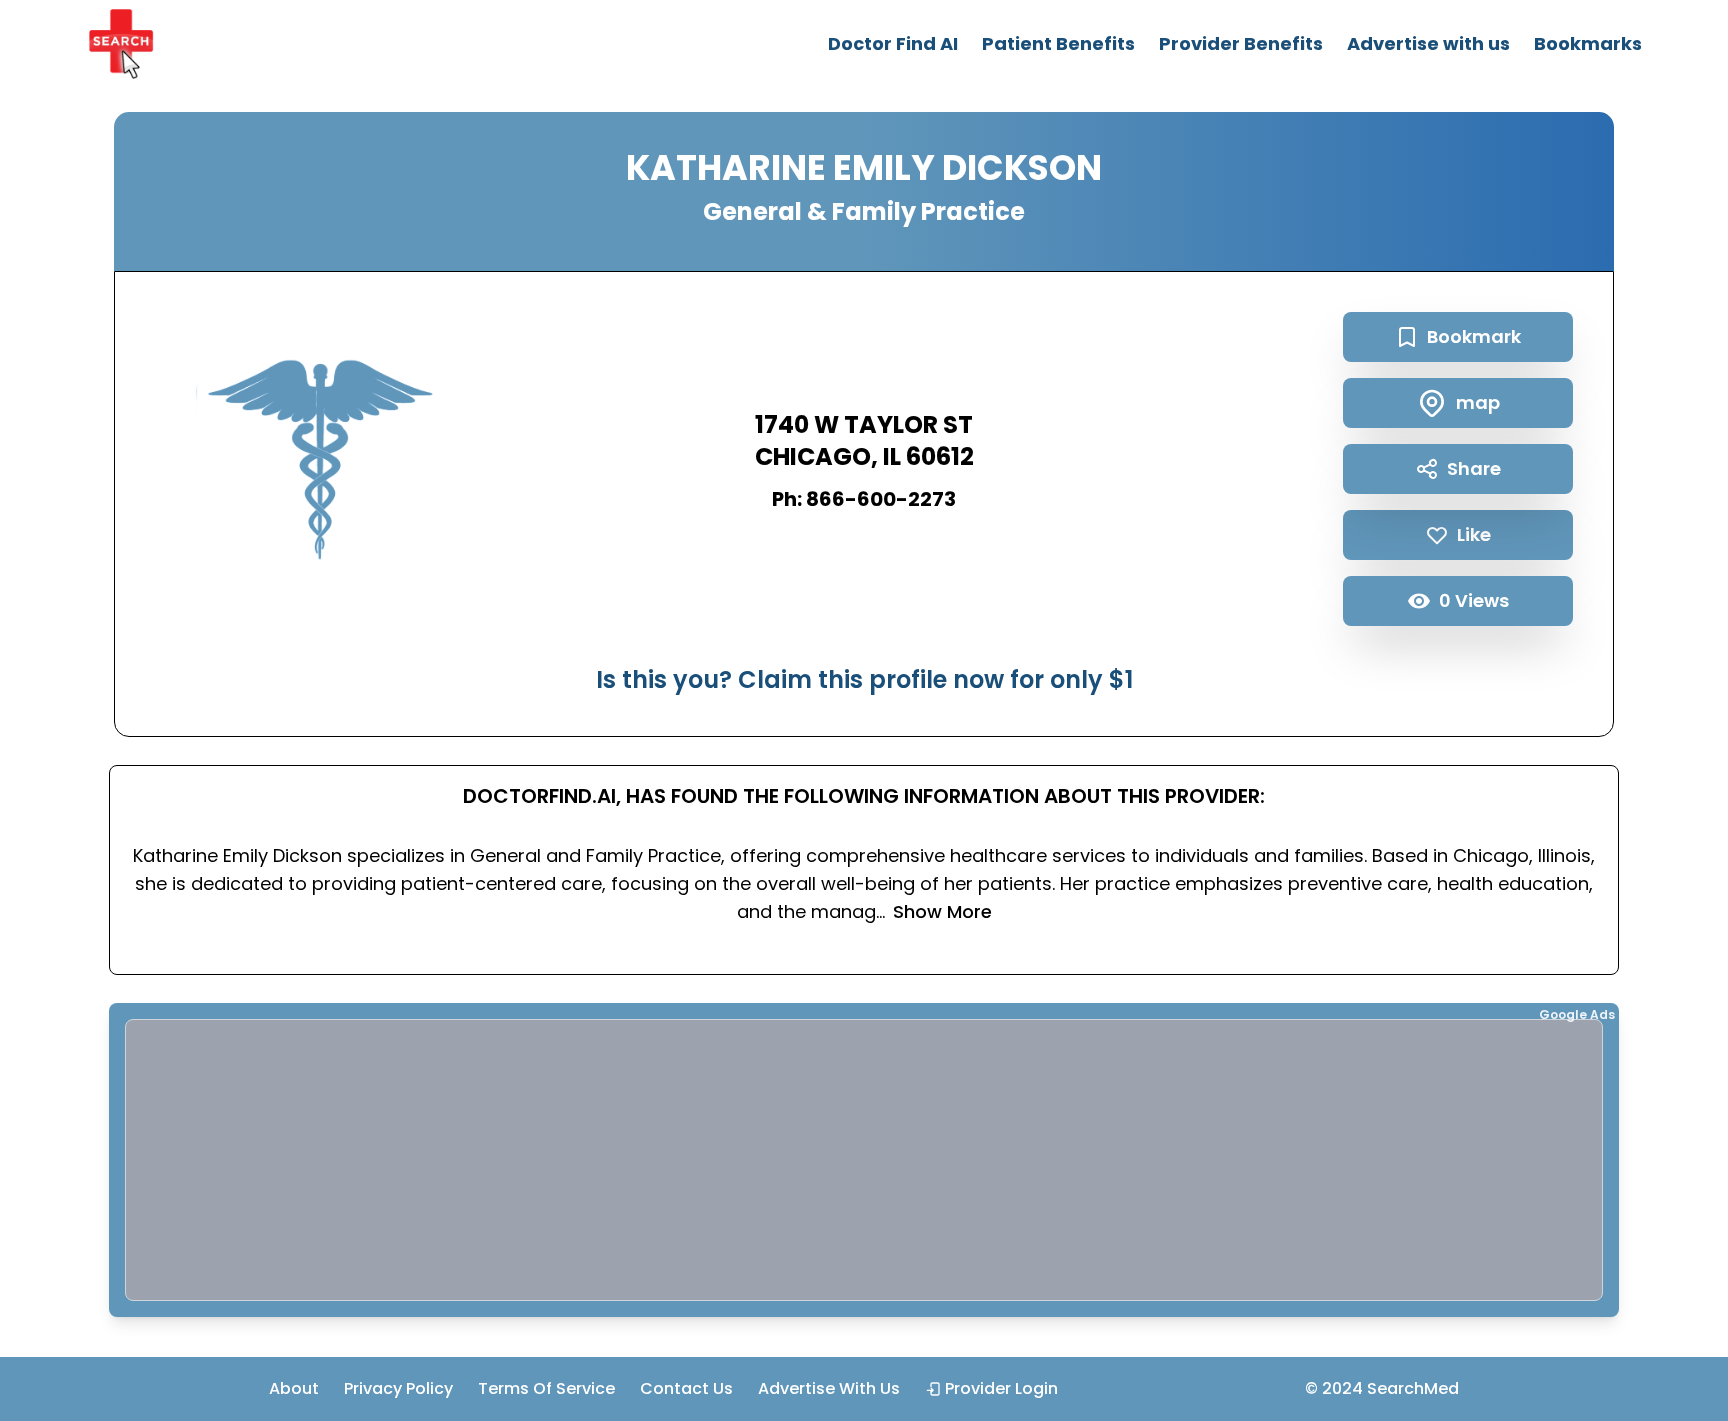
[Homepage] (121, 44)
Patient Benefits (1058, 43)
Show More (942, 911)
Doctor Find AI (893, 43)
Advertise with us (1428, 43)
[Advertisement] (726, 1160)
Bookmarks (1588, 43)
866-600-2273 (881, 499)
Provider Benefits (1241, 43)
